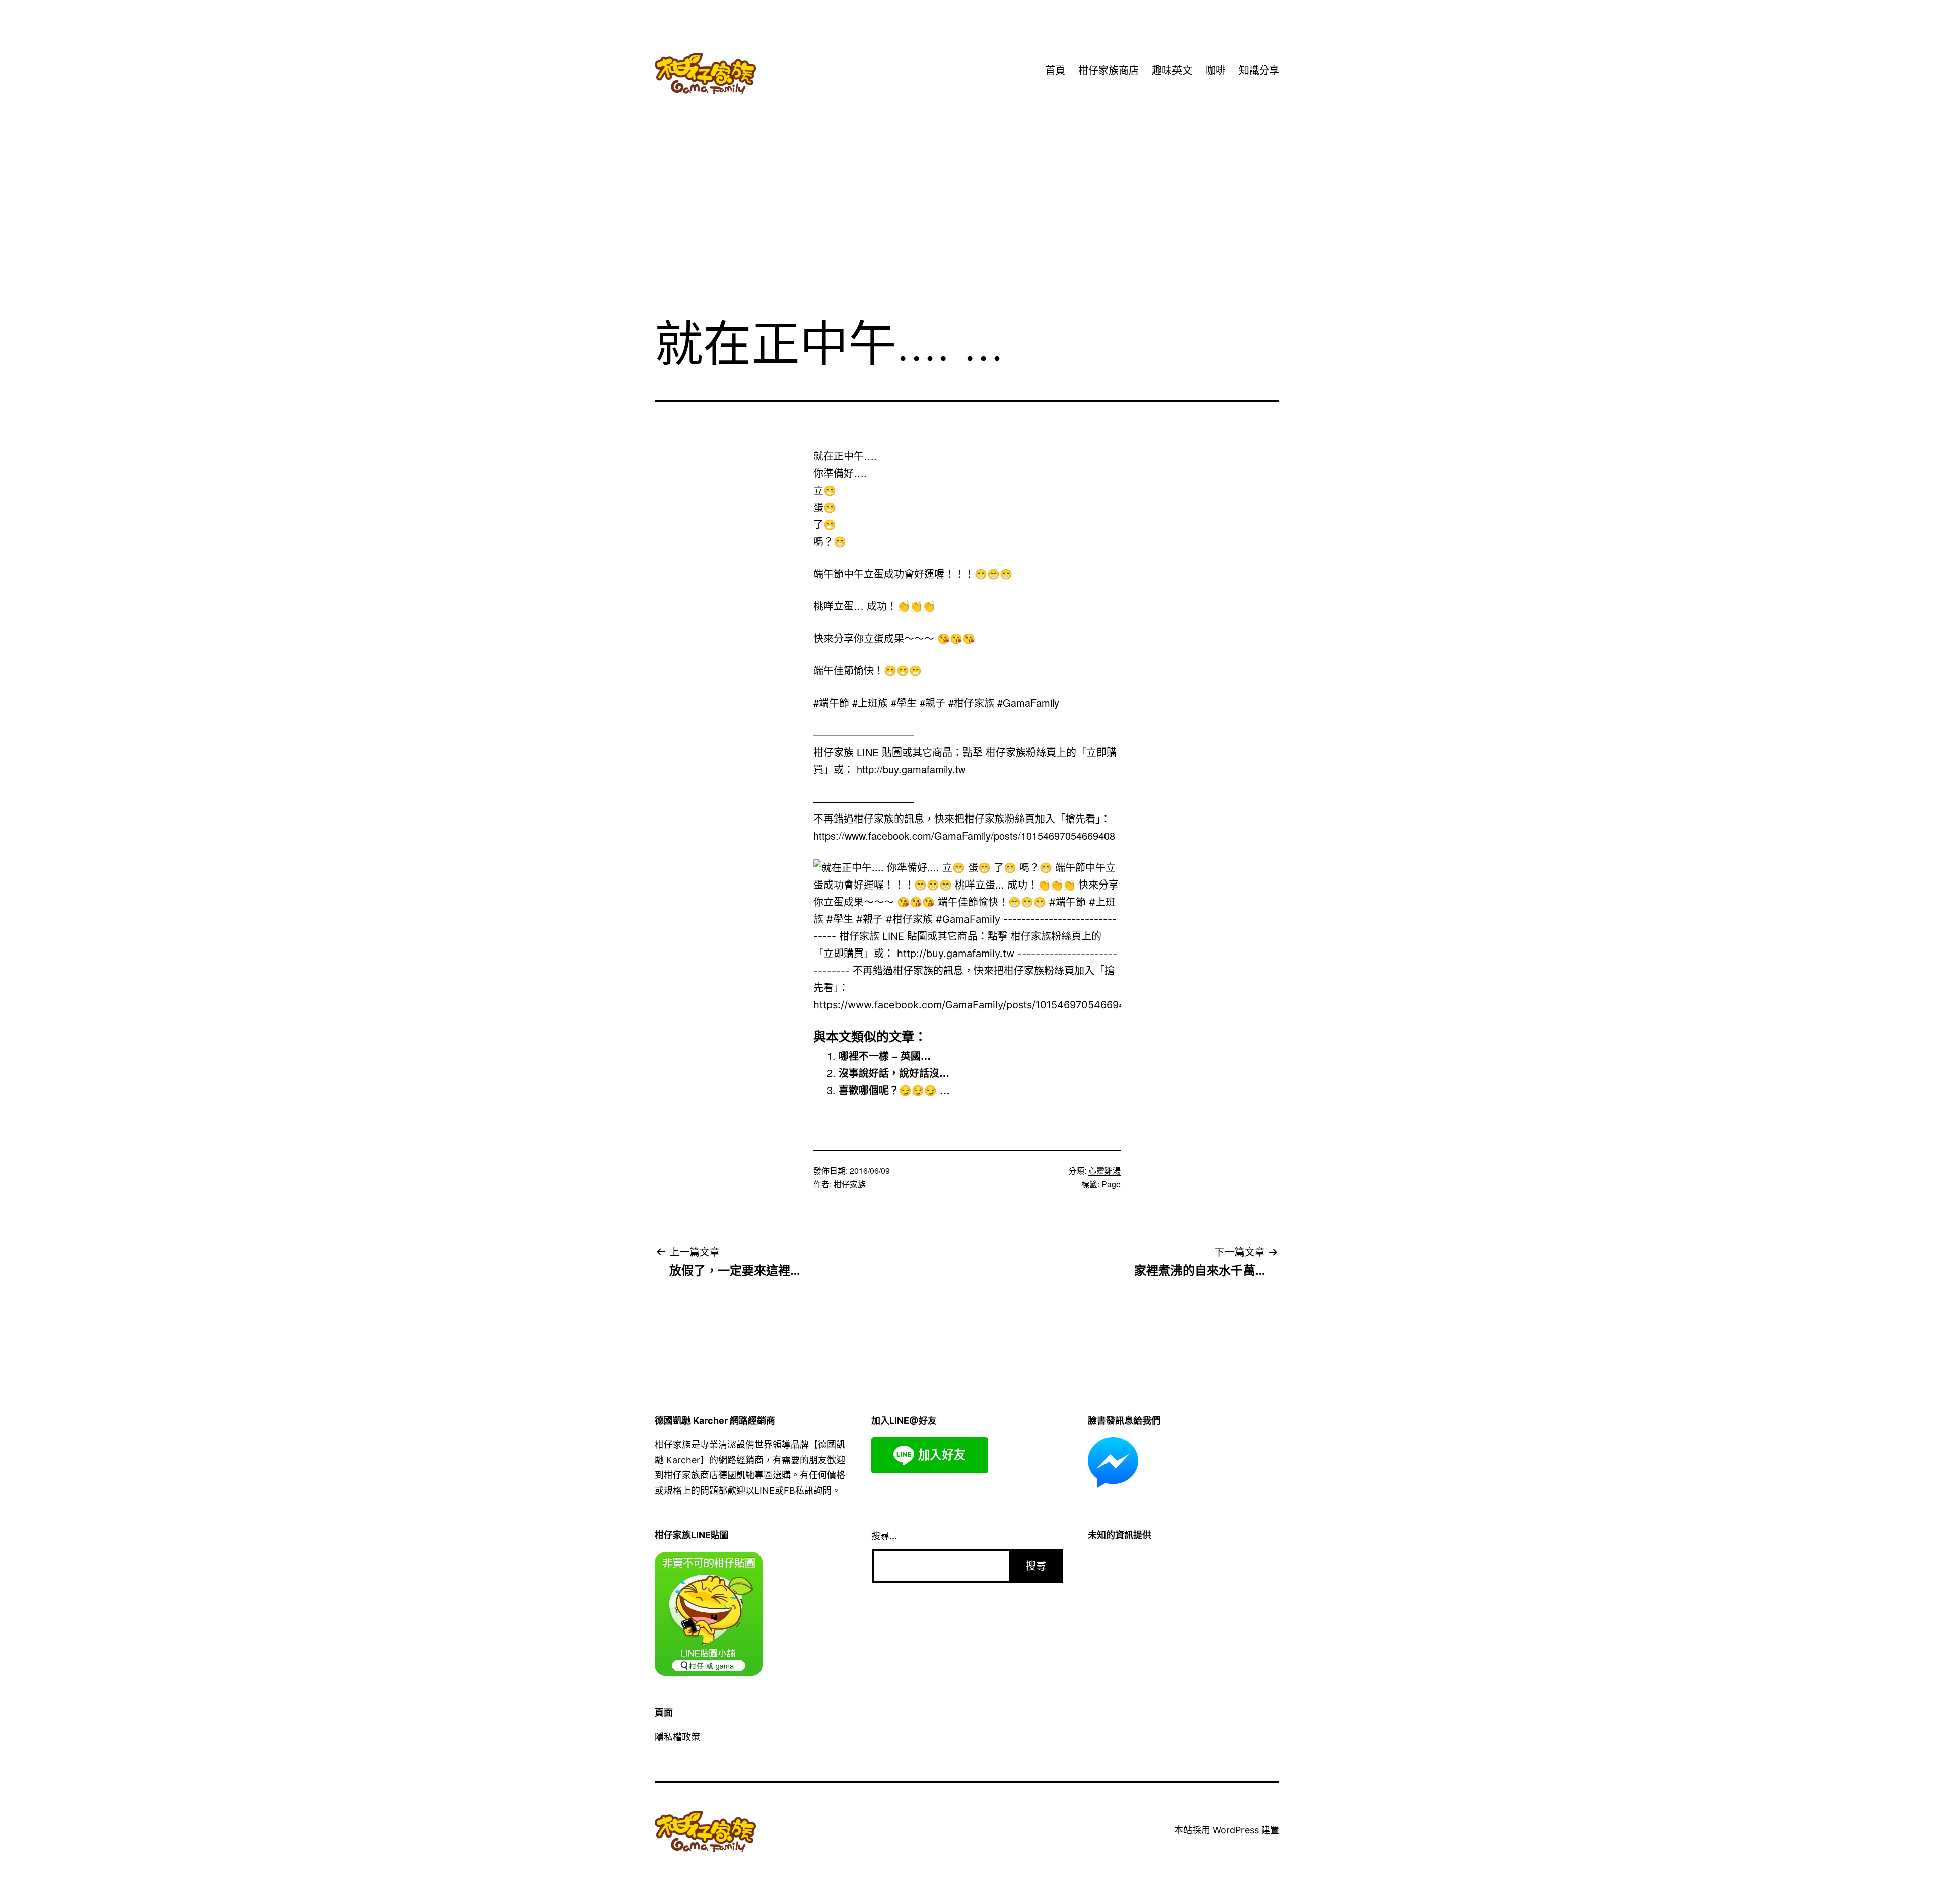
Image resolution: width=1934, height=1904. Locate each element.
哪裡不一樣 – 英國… (885, 1056)
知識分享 (1259, 71)
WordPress (1236, 1830)
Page (1111, 1184)
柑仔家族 (850, 1184)
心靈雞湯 (1104, 1170)
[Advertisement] (967, 226)
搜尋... (884, 1536)
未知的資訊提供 (1120, 1535)
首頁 (1055, 71)
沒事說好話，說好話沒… (894, 1073)
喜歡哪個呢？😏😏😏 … (894, 1090)
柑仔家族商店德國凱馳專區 (718, 1475)
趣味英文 (1172, 71)
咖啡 (1216, 71)
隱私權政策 (677, 1737)
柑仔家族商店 (1109, 71)
